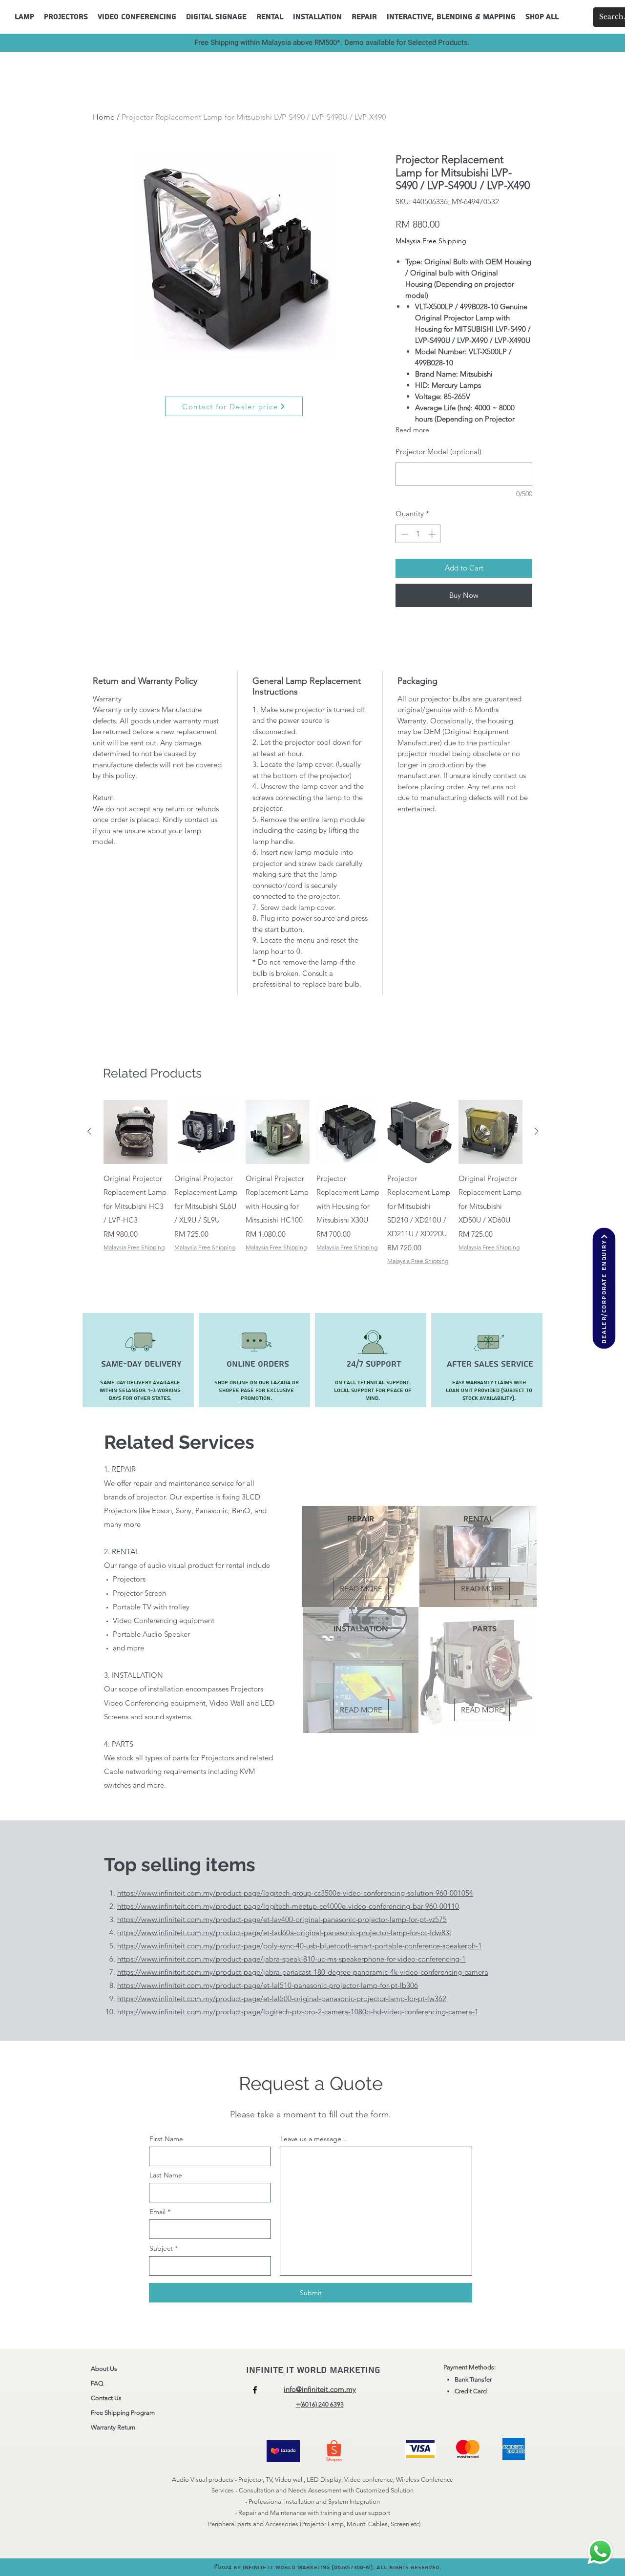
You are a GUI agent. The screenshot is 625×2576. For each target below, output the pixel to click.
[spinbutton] (418, 534)
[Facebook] (255, 2390)
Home (104, 117)
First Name (166, 2139)
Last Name (166, 2175)
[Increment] (433, 534)
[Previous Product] (89, 1131)
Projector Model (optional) (438, 452)
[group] (313, 1197)
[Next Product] (537, 1131)
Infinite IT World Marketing (315, 2370)
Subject (161, 2248)
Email (157, 2212)
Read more (412, 430)
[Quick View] (135, 1132)
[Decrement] (404, 534)
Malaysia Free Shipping (431, 241)
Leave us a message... (314, 2139)
